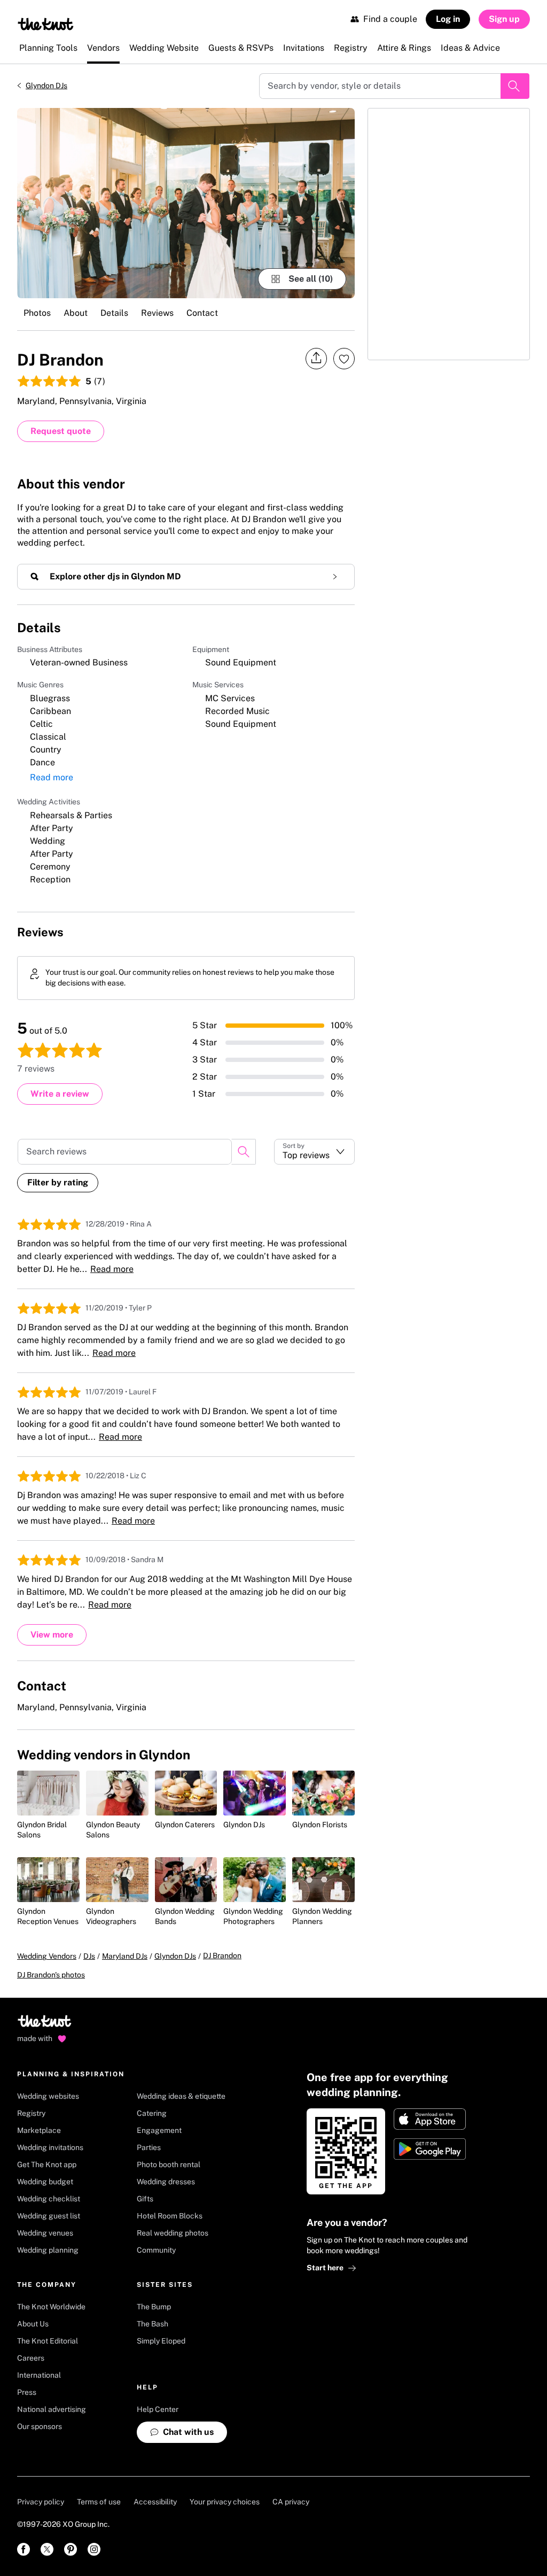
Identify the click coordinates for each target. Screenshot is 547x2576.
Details (114, 313)
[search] (244, 1152)
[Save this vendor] (344, 359)
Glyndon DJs (46, 86)
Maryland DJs (125, 1956)
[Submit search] (515, 86)
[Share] (316, 358)
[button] (314, 1152)
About (76, 313)
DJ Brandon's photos (51, 1975)
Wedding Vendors (47, 1956)
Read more (52, 777)
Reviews (157, 313)
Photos (37, 313)
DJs (89, 1956)
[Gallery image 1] (186, 203)
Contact (202, 313)
